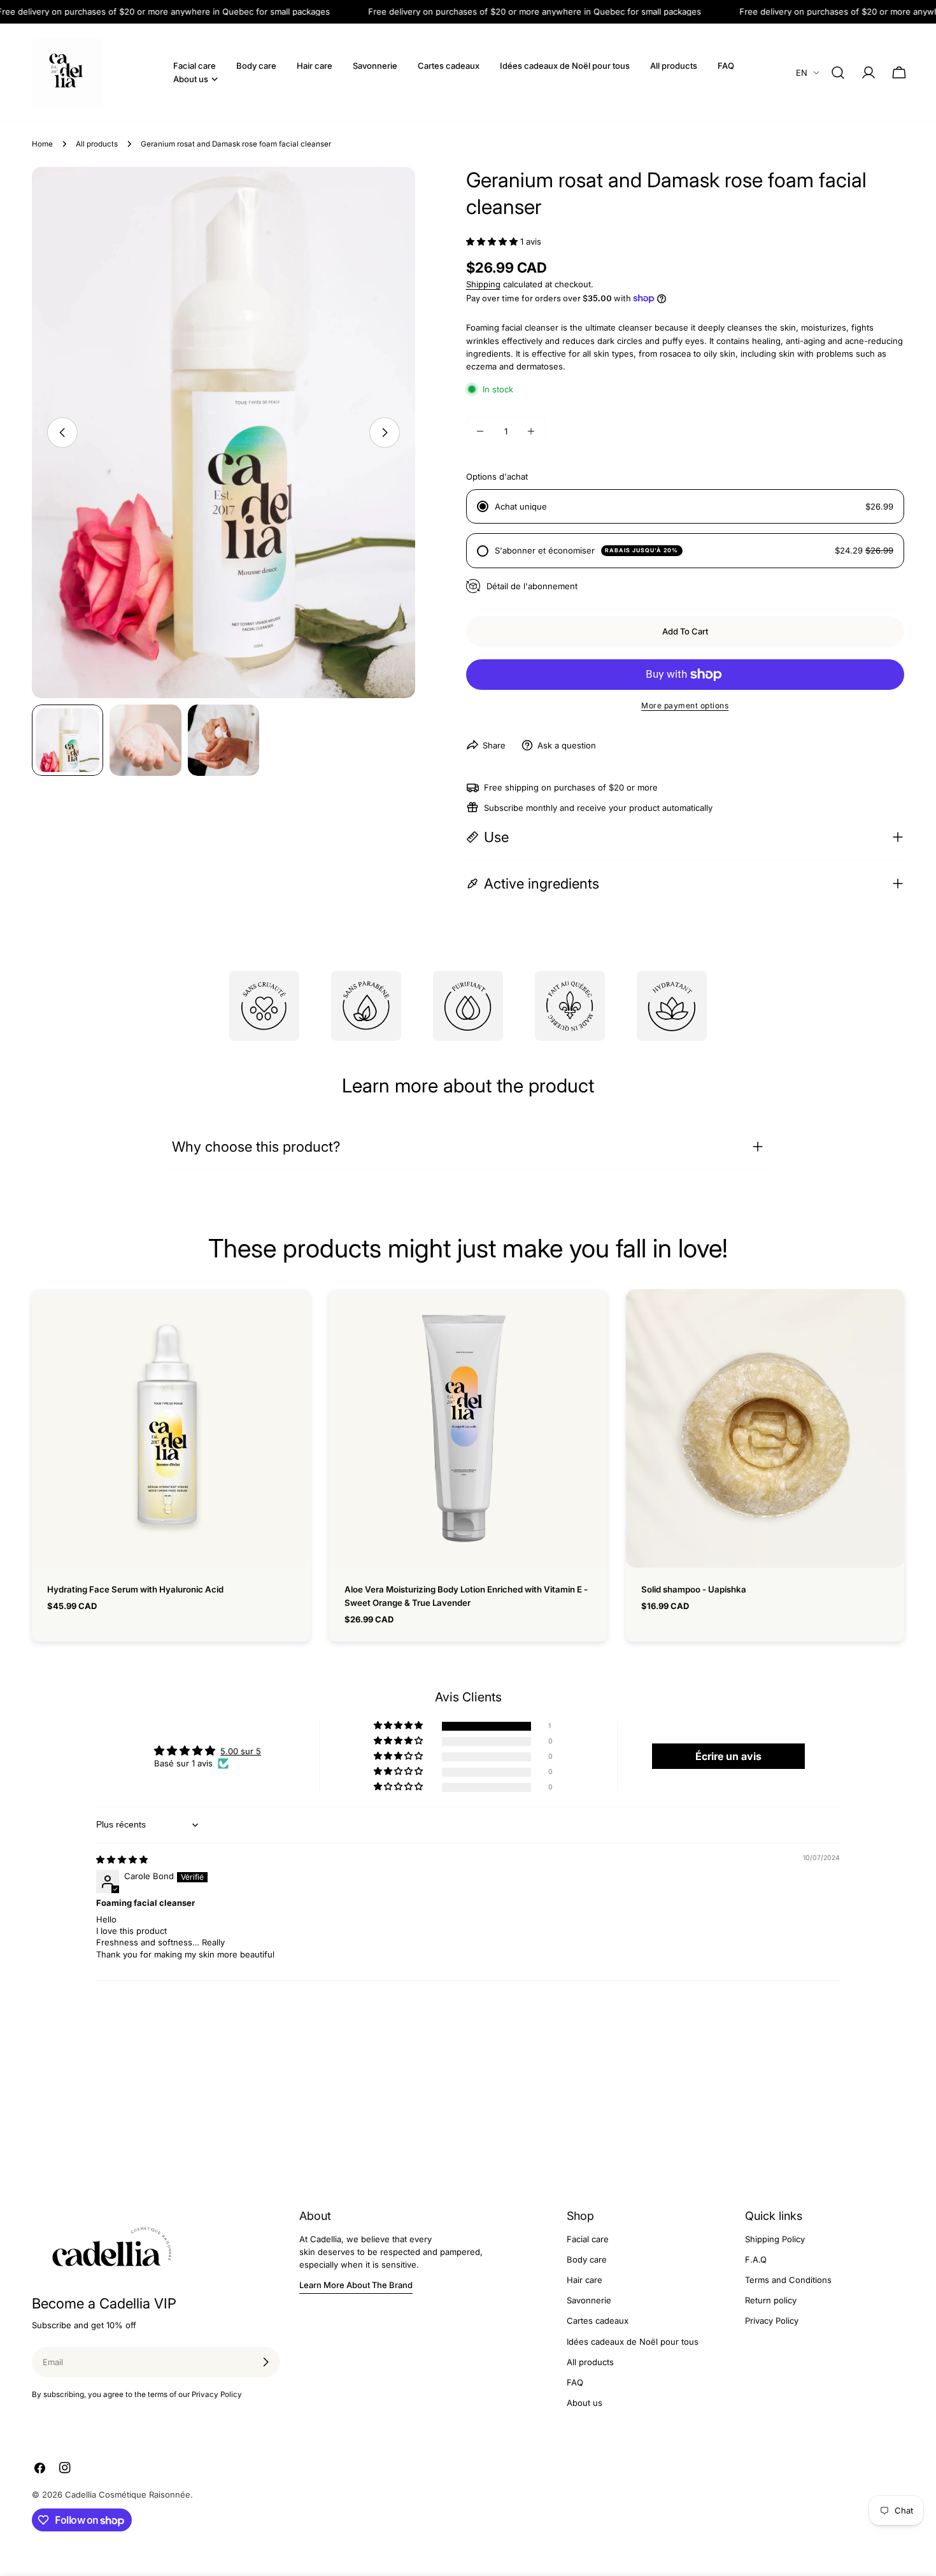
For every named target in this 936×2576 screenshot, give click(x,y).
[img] (122, 1859)
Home (42, 144)
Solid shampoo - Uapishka (694, 1589)
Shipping (483, 284)
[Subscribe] (266, 2362)
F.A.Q (756, 2259)
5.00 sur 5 (241, 1751)
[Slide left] (62, 433)
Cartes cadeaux (598, 2321)
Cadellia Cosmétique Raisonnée (128, 2494)
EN (802, 73)
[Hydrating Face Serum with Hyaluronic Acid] (171, 1428)
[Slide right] (385, 433)
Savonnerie (589, 2300)
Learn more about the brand (356, 2285)
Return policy (771, 2300)
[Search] (838, 73)
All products (97, 144)
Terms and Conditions (788, 2280)
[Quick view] (292, 1317)
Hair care (585, 2280)
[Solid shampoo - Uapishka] (765, 1428)
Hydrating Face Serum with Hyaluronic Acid (135, 1589)
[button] (492, 241)
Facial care (588, 2239)
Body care (587, 2259)
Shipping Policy (775, 2239)
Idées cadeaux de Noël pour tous (633, 2341)
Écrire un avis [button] (728, 1756)
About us (585, 2403)
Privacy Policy (772, 2321)
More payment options (685, 705)
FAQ (575, 2382)
